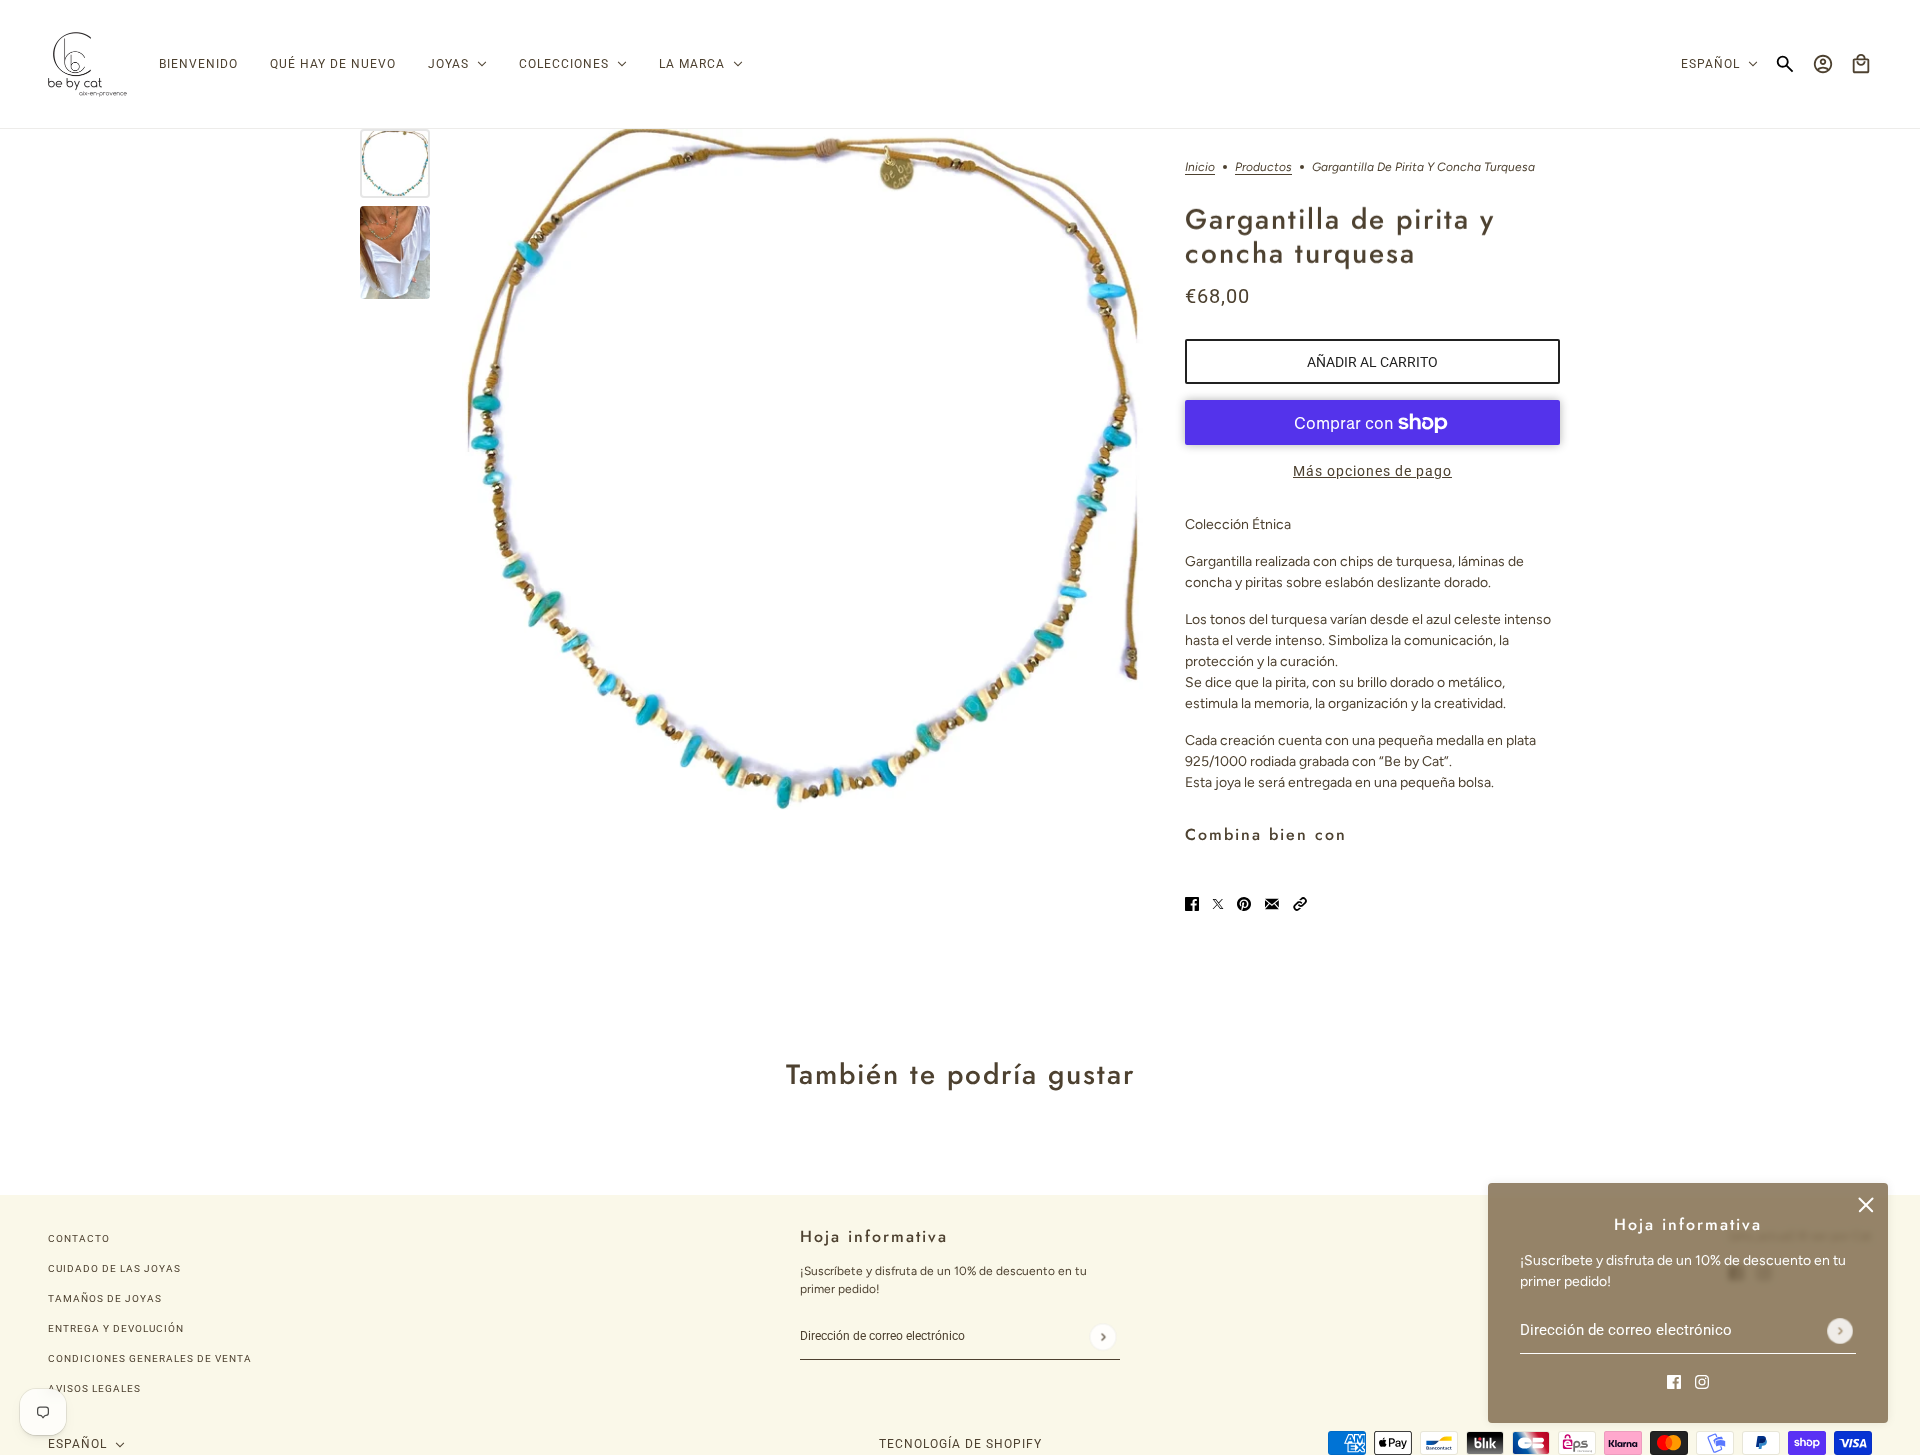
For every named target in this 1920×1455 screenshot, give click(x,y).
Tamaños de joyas (105, 1298)
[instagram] (1702, 1380)
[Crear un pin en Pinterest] (1244, 903)
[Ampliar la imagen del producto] (802, 469)
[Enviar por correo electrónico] (1272, 903)
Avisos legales (94, 1388)
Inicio (1200, 167)
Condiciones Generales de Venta (150, 1358)
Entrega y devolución (116, 1328)
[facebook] (1674, 1380)
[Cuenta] (1823, 64)
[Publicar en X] (1218, 903)
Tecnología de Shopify (960, 1444)
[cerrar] (1866, 1205)
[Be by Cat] (87, 64)
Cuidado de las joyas (114, 1268)
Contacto (79, 1238)
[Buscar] (1785, 64)
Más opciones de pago (1372, 471)
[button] (1300, 903)
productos (1263, 167)
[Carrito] (1861, 64)
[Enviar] (1840, 1331)
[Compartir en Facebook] (1192, 903)
